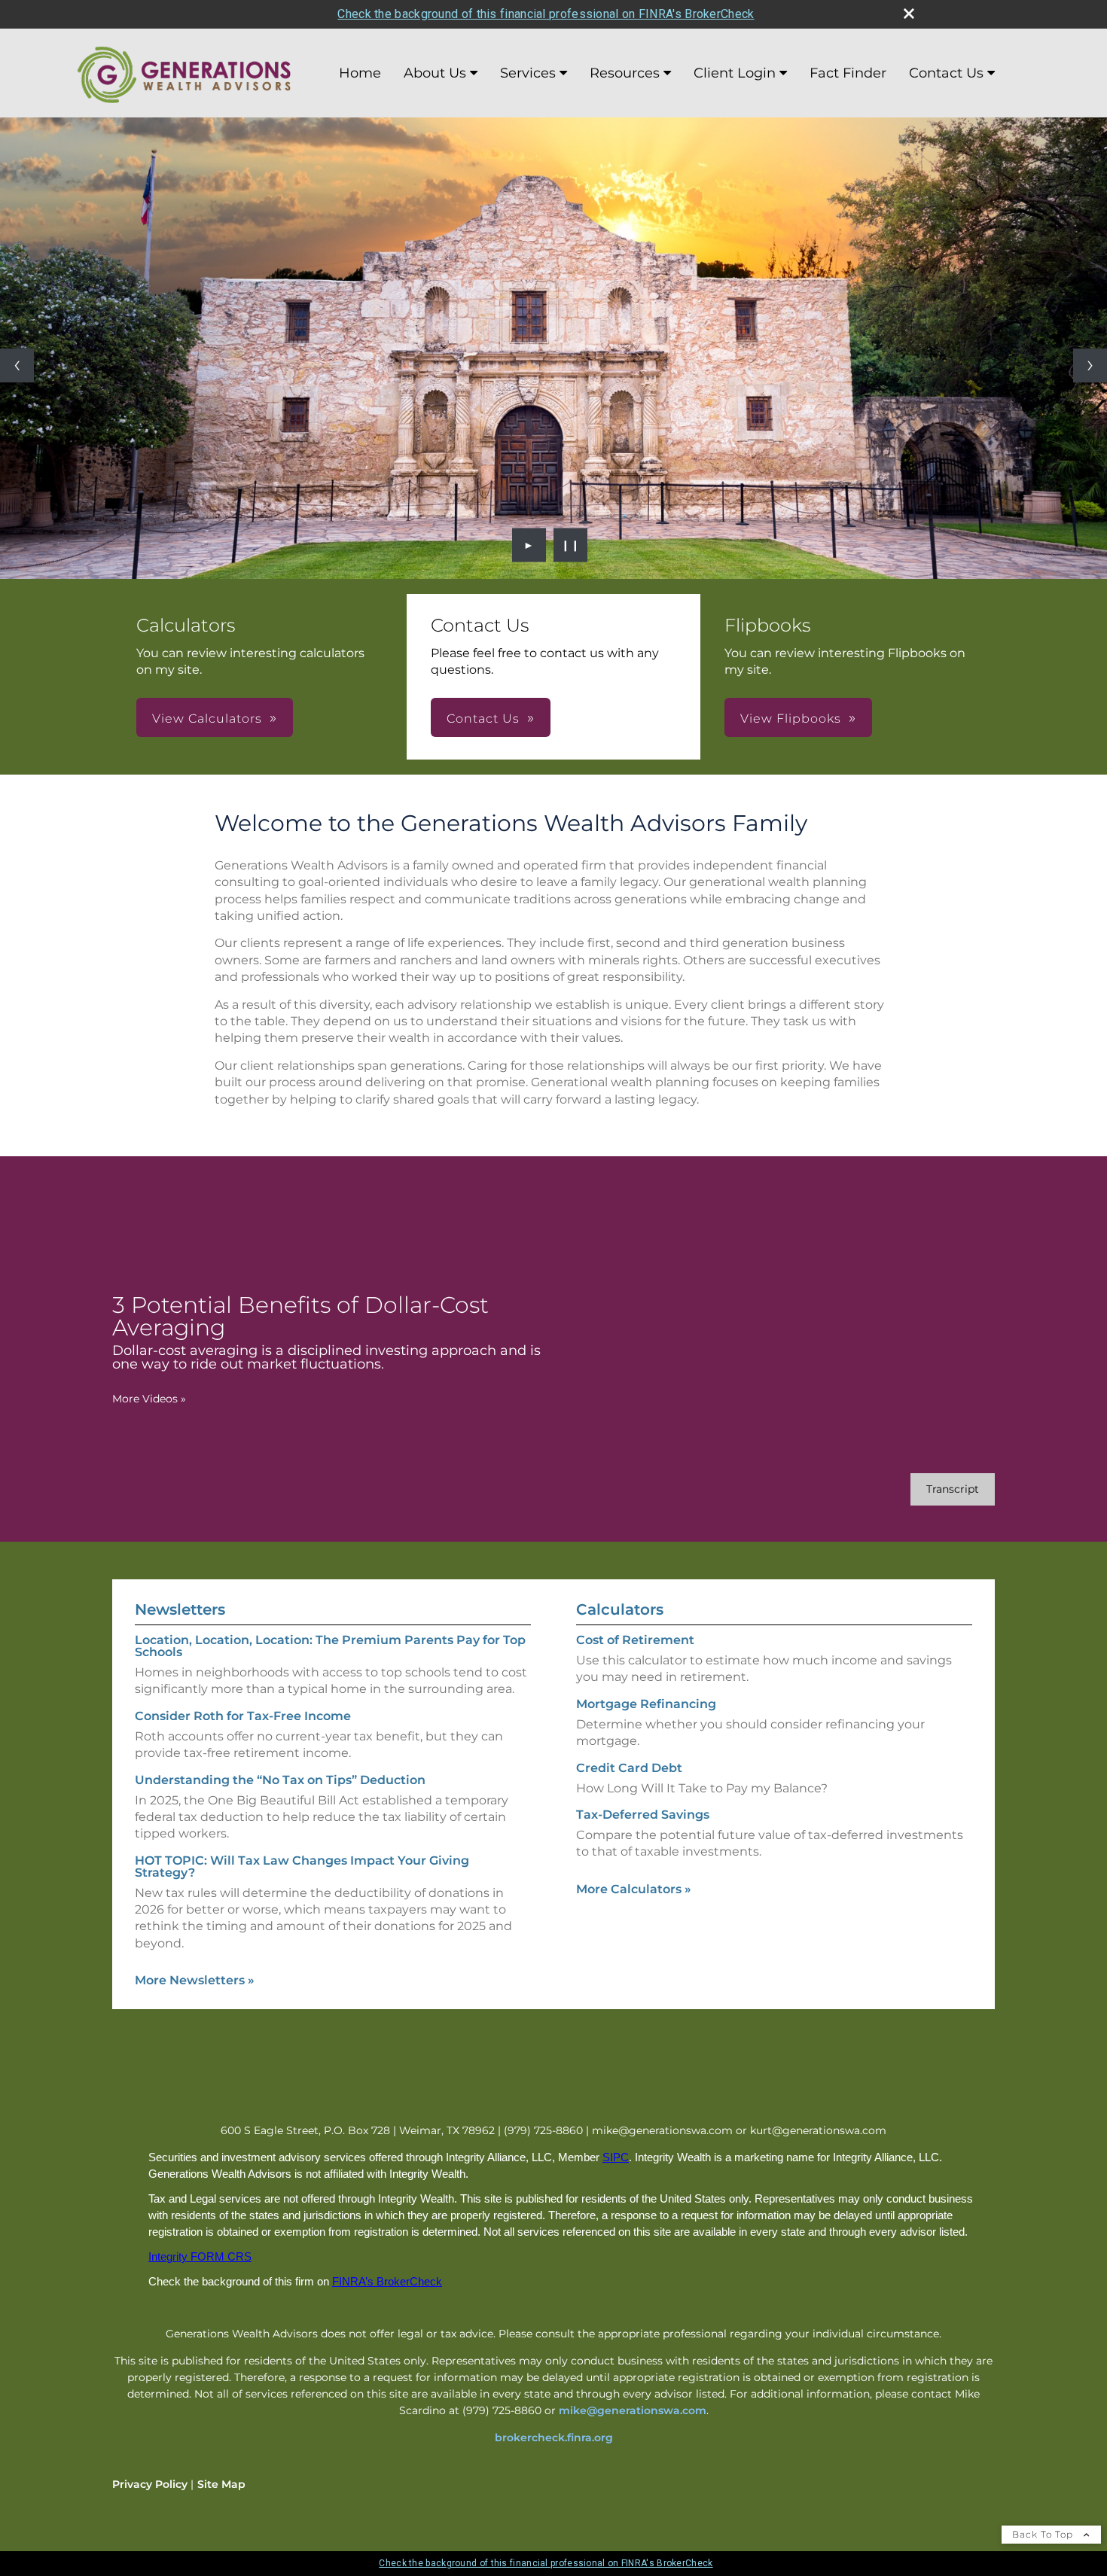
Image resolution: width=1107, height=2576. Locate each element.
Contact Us (946, 73)
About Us (435, 73)
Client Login (735, 73)
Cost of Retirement (635, 1640)
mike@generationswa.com (633, 2410)
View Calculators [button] (207, 719)
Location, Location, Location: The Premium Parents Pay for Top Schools (330, 1646)
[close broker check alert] (909, 14)
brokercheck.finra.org (554, 2437)
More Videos (149, 1399)
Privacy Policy (150, 2484)
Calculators (620, 1609)
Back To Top (1044, 2534)
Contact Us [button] (483, 719)
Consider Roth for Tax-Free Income (243, 1716)
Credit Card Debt (629, 1768)
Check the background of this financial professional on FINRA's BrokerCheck (546, 14)
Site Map (221, 2484)
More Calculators (634, 1889)
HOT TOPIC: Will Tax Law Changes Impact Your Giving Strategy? (302, 1867)
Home (360, 73)
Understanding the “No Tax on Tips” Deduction (280, 1780)
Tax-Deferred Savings (643, 1815)
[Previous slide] (17, 365)
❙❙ (571, 545)
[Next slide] (1090, 365)
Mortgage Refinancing (646, 1704)
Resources (625, 73)
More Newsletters (195, 1980)
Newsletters (180, 1609)
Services (528, 73)
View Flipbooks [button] (791, 719)
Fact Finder (848, 73)
